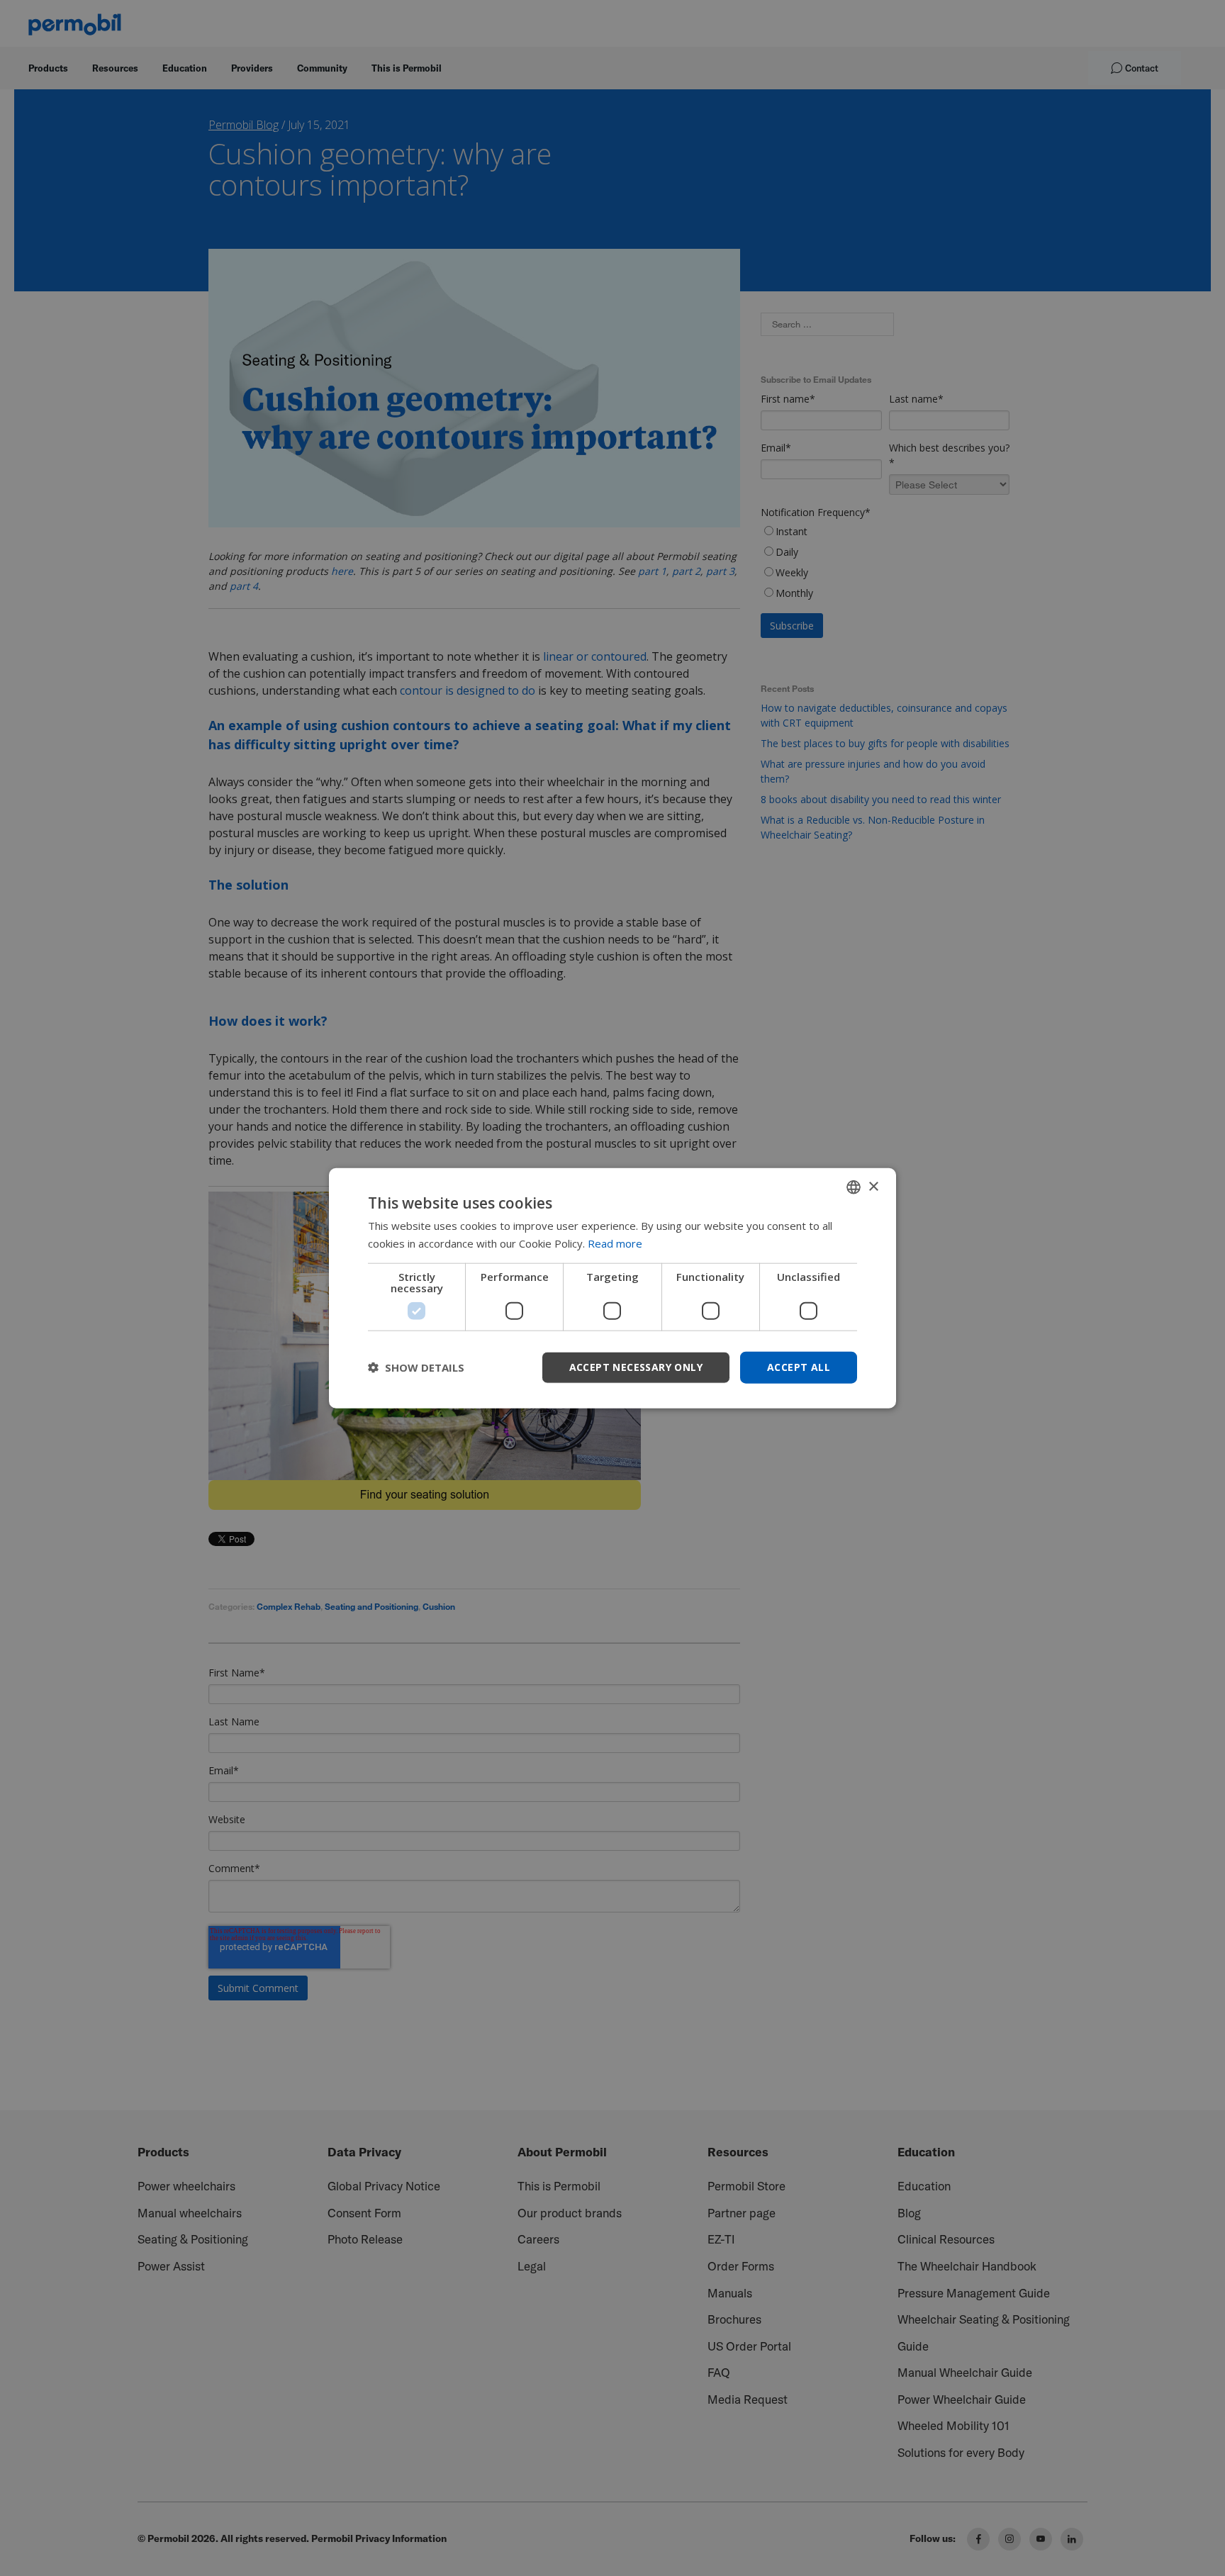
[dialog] (612, 1288)
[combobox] (854, 1187)
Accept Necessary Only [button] (636, 1367)
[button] (416, 1367)
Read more (615, 1243)
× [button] (873, 1186)
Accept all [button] (799, 1367)
